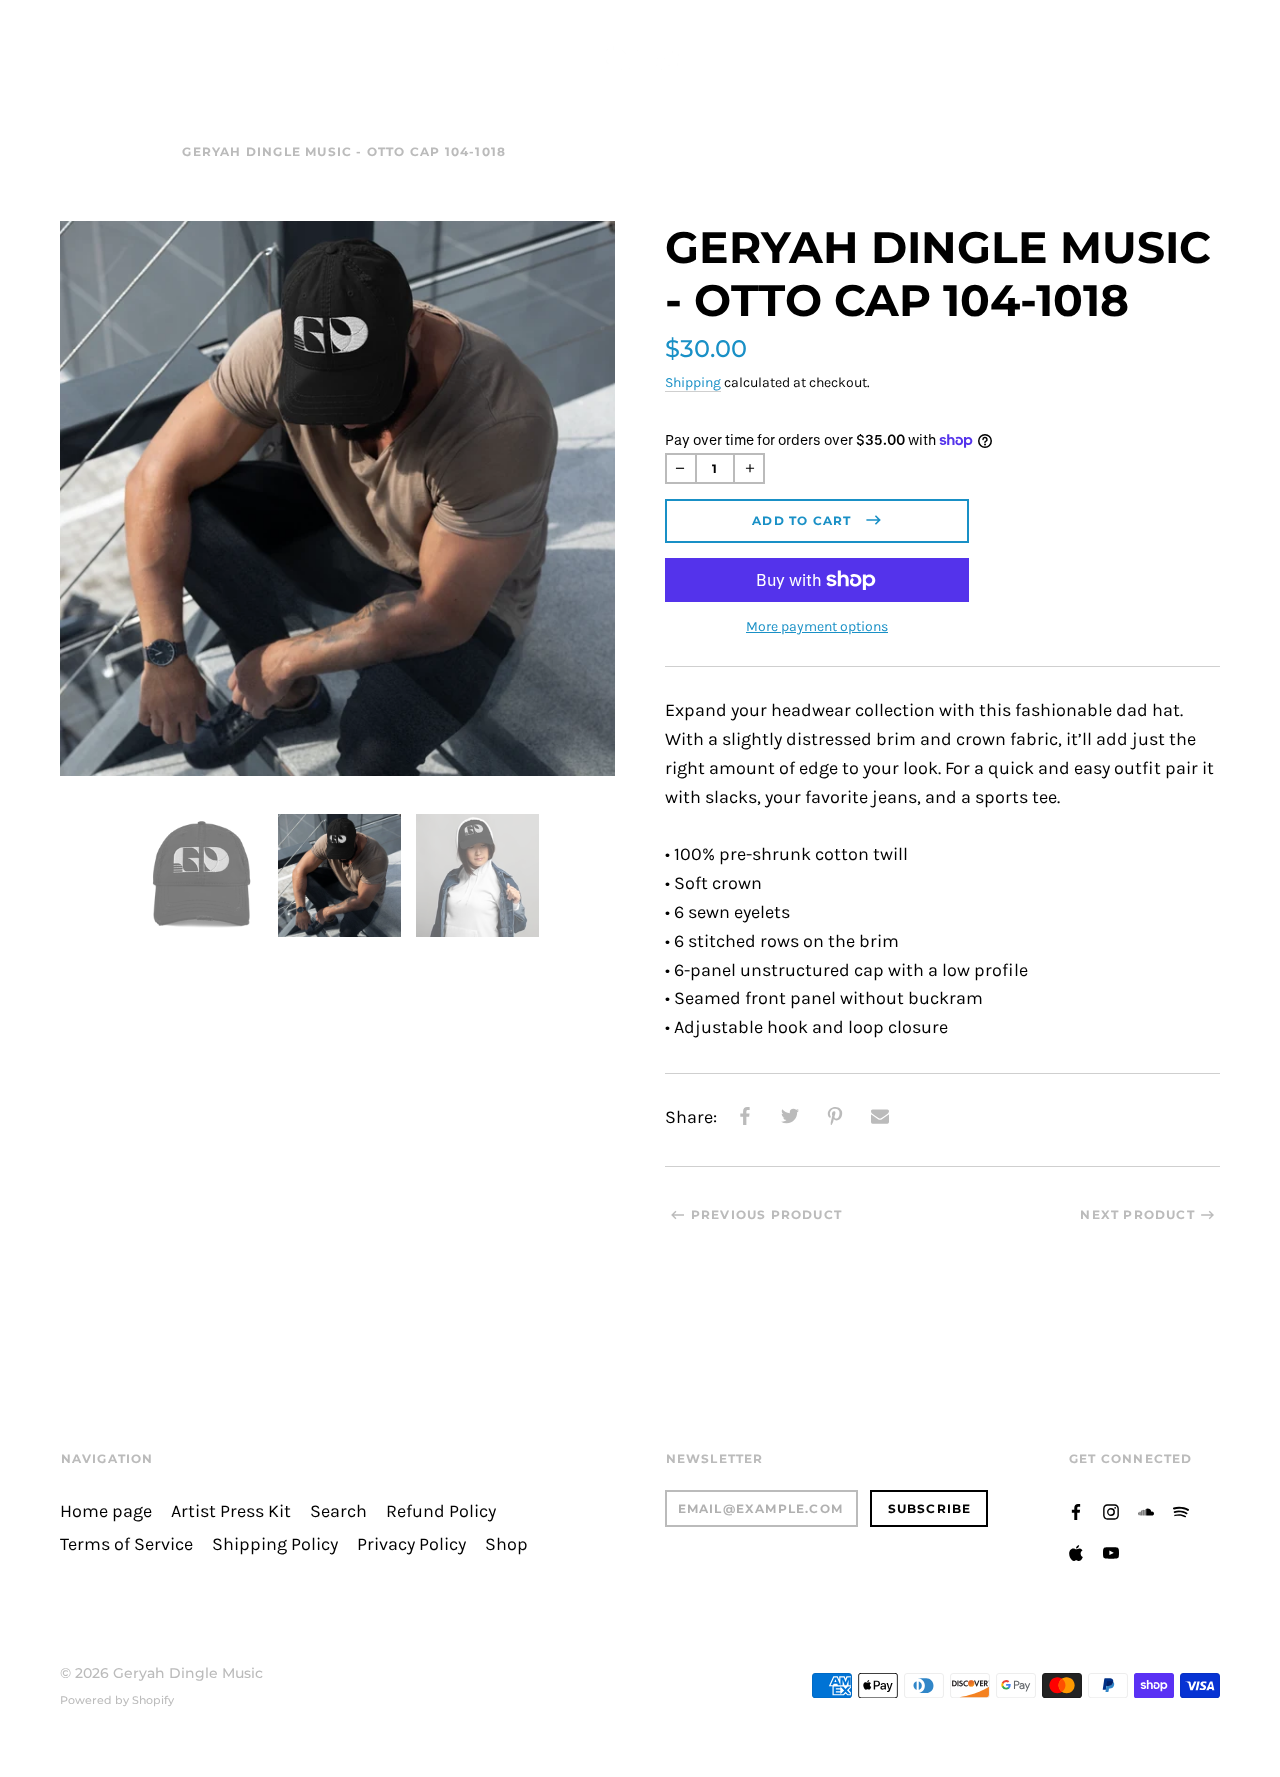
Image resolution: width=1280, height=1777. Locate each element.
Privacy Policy (411, 1544)
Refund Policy (441, 1511)
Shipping (693, 382)
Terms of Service (126, 1544)
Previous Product (766, 1214)
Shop (143, 151)
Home (83, 151)
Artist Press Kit (231, 1511)
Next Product (1137, 1214)
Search (338, 1511)
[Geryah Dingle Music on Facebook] (950, 50)
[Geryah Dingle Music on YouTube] (1110, 50)
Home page (106, 1511)
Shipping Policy (275, 1544)
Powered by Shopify (117, 1700)
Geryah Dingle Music (188, 1673)
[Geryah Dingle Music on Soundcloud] (1014, 50)
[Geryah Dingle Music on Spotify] (1046, 50)
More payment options (817, 626)
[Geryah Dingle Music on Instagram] (982, 50)
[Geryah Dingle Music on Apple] (1078, 50)
